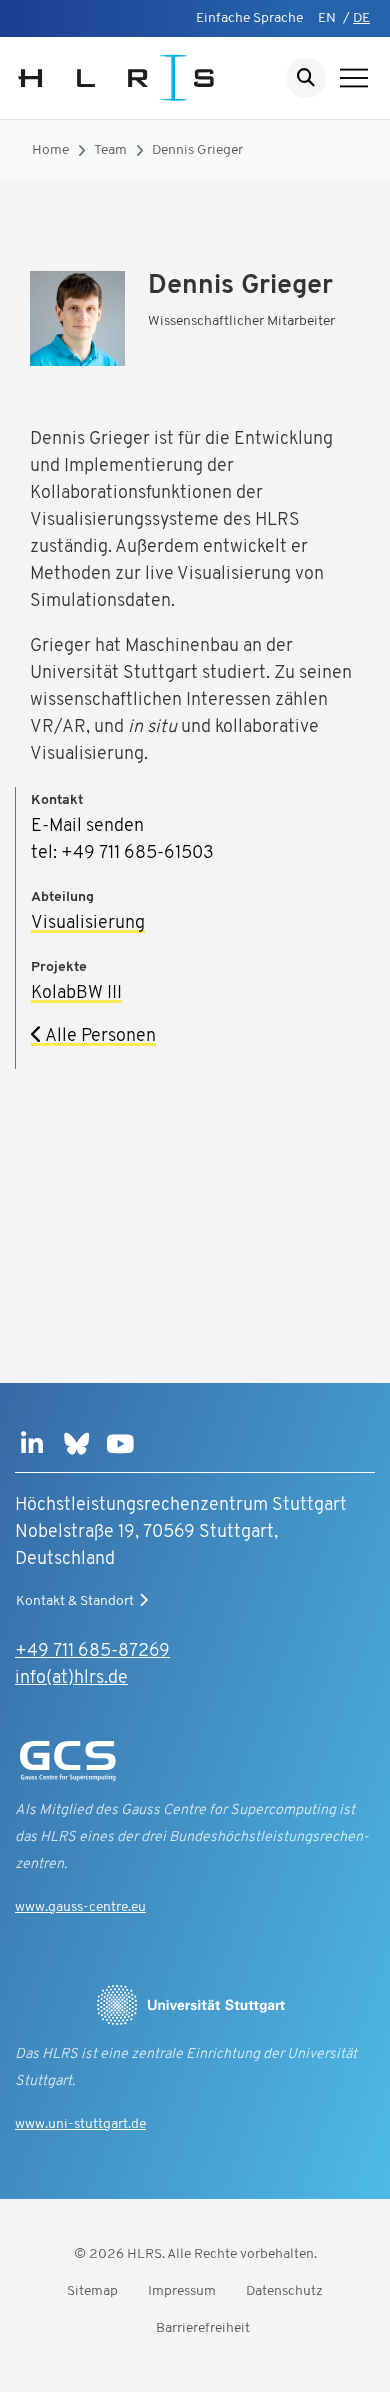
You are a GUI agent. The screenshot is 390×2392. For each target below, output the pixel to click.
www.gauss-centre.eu (80, 1907)
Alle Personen (99, 1037)
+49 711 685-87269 (92, 1652)
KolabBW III (76, 994)
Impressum (182, 2291)
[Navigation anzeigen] (354, 78)
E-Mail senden (87, 827)
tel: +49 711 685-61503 (122, 854)
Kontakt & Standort (75, 1601)
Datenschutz (284, 2291)
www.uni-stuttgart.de (80, 2124)
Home (50, 150)
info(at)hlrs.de (71, 1679)
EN (327, 18)
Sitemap (92, 2291)
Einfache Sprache (249, 18)
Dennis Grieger (197, 150)
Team (110, 150)
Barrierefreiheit (203, 2328)
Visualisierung (88, 924)
